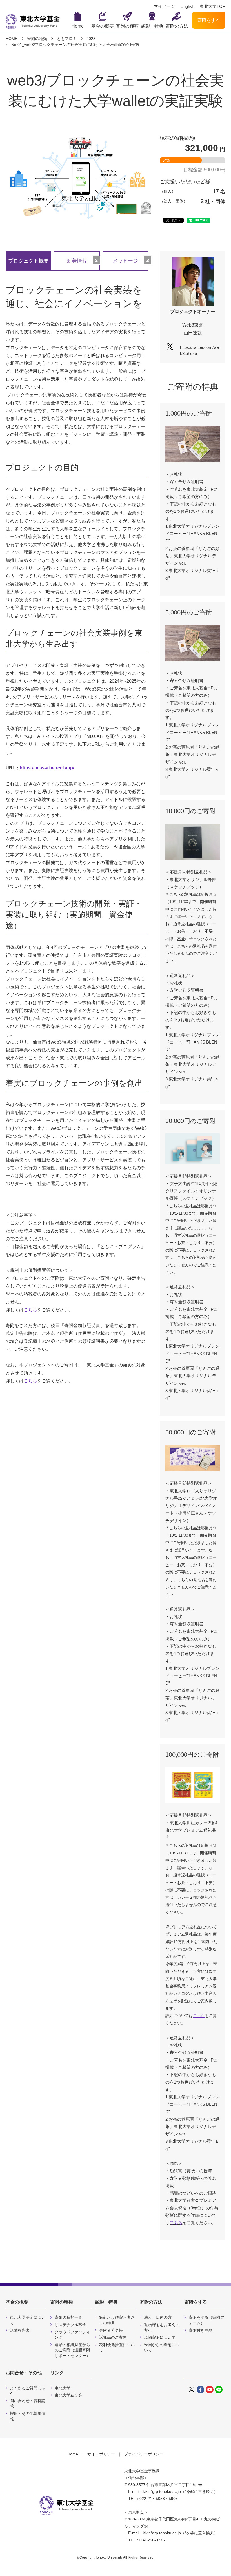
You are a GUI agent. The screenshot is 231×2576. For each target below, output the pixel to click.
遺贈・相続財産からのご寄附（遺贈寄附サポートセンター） (72, 2350)
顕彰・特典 (152, 26)
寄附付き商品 (201, 2330)
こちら (30, 1310)
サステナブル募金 (70, 2325)
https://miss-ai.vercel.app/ (47, 768)
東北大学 (63, 2388)
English (187, 6)
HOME (12, 39)
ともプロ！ (67, 39)
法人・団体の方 (158, 2317)
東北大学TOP (213, 6)
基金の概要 (103, 26)
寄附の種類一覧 (68, 2317)
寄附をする (209, 20)
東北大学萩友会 (68, 2395)
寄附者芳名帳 (111, 2330)
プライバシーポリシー (144, 2454)
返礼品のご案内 (113, 2337)
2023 (91, 39)
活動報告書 (20, 2330)
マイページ (164, 6)
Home (78, 26)
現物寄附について (160, 2337)
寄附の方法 (177, 26)
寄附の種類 (127, 26)
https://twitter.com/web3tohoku (199, 350)
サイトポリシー (101, 2454)
